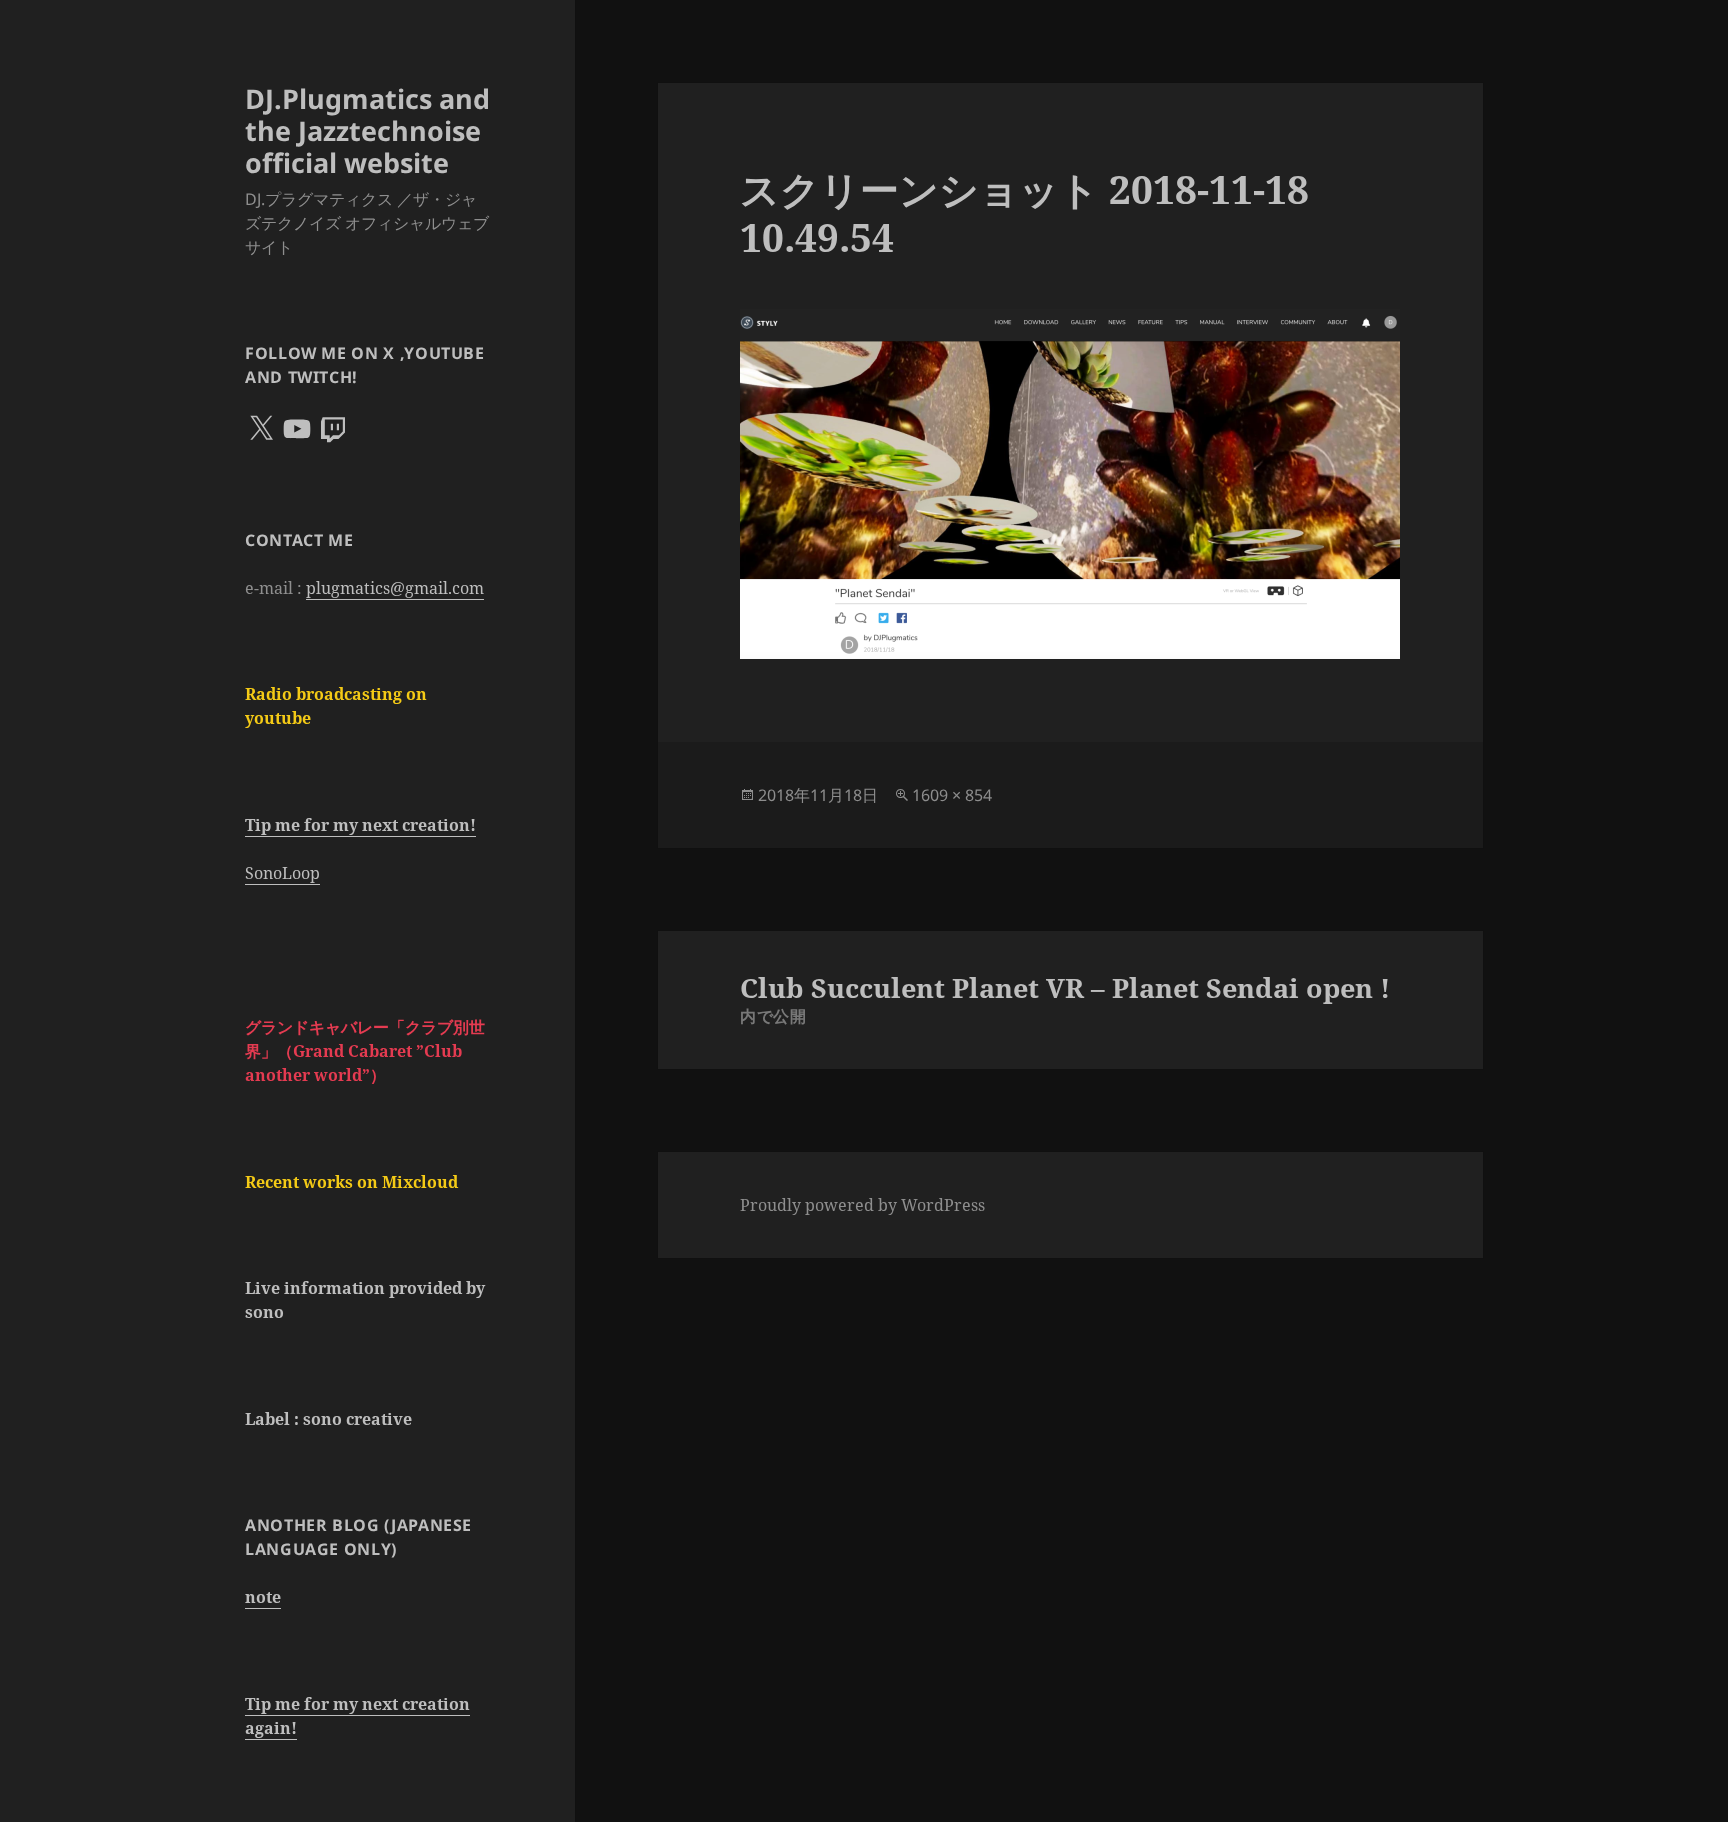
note (263, 1597)
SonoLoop (282, 873)
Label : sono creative (328, 1419)
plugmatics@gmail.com (395, 588)
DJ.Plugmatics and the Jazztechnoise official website (367, 130)
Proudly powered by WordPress (862, 1205)
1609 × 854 (952, 795)
